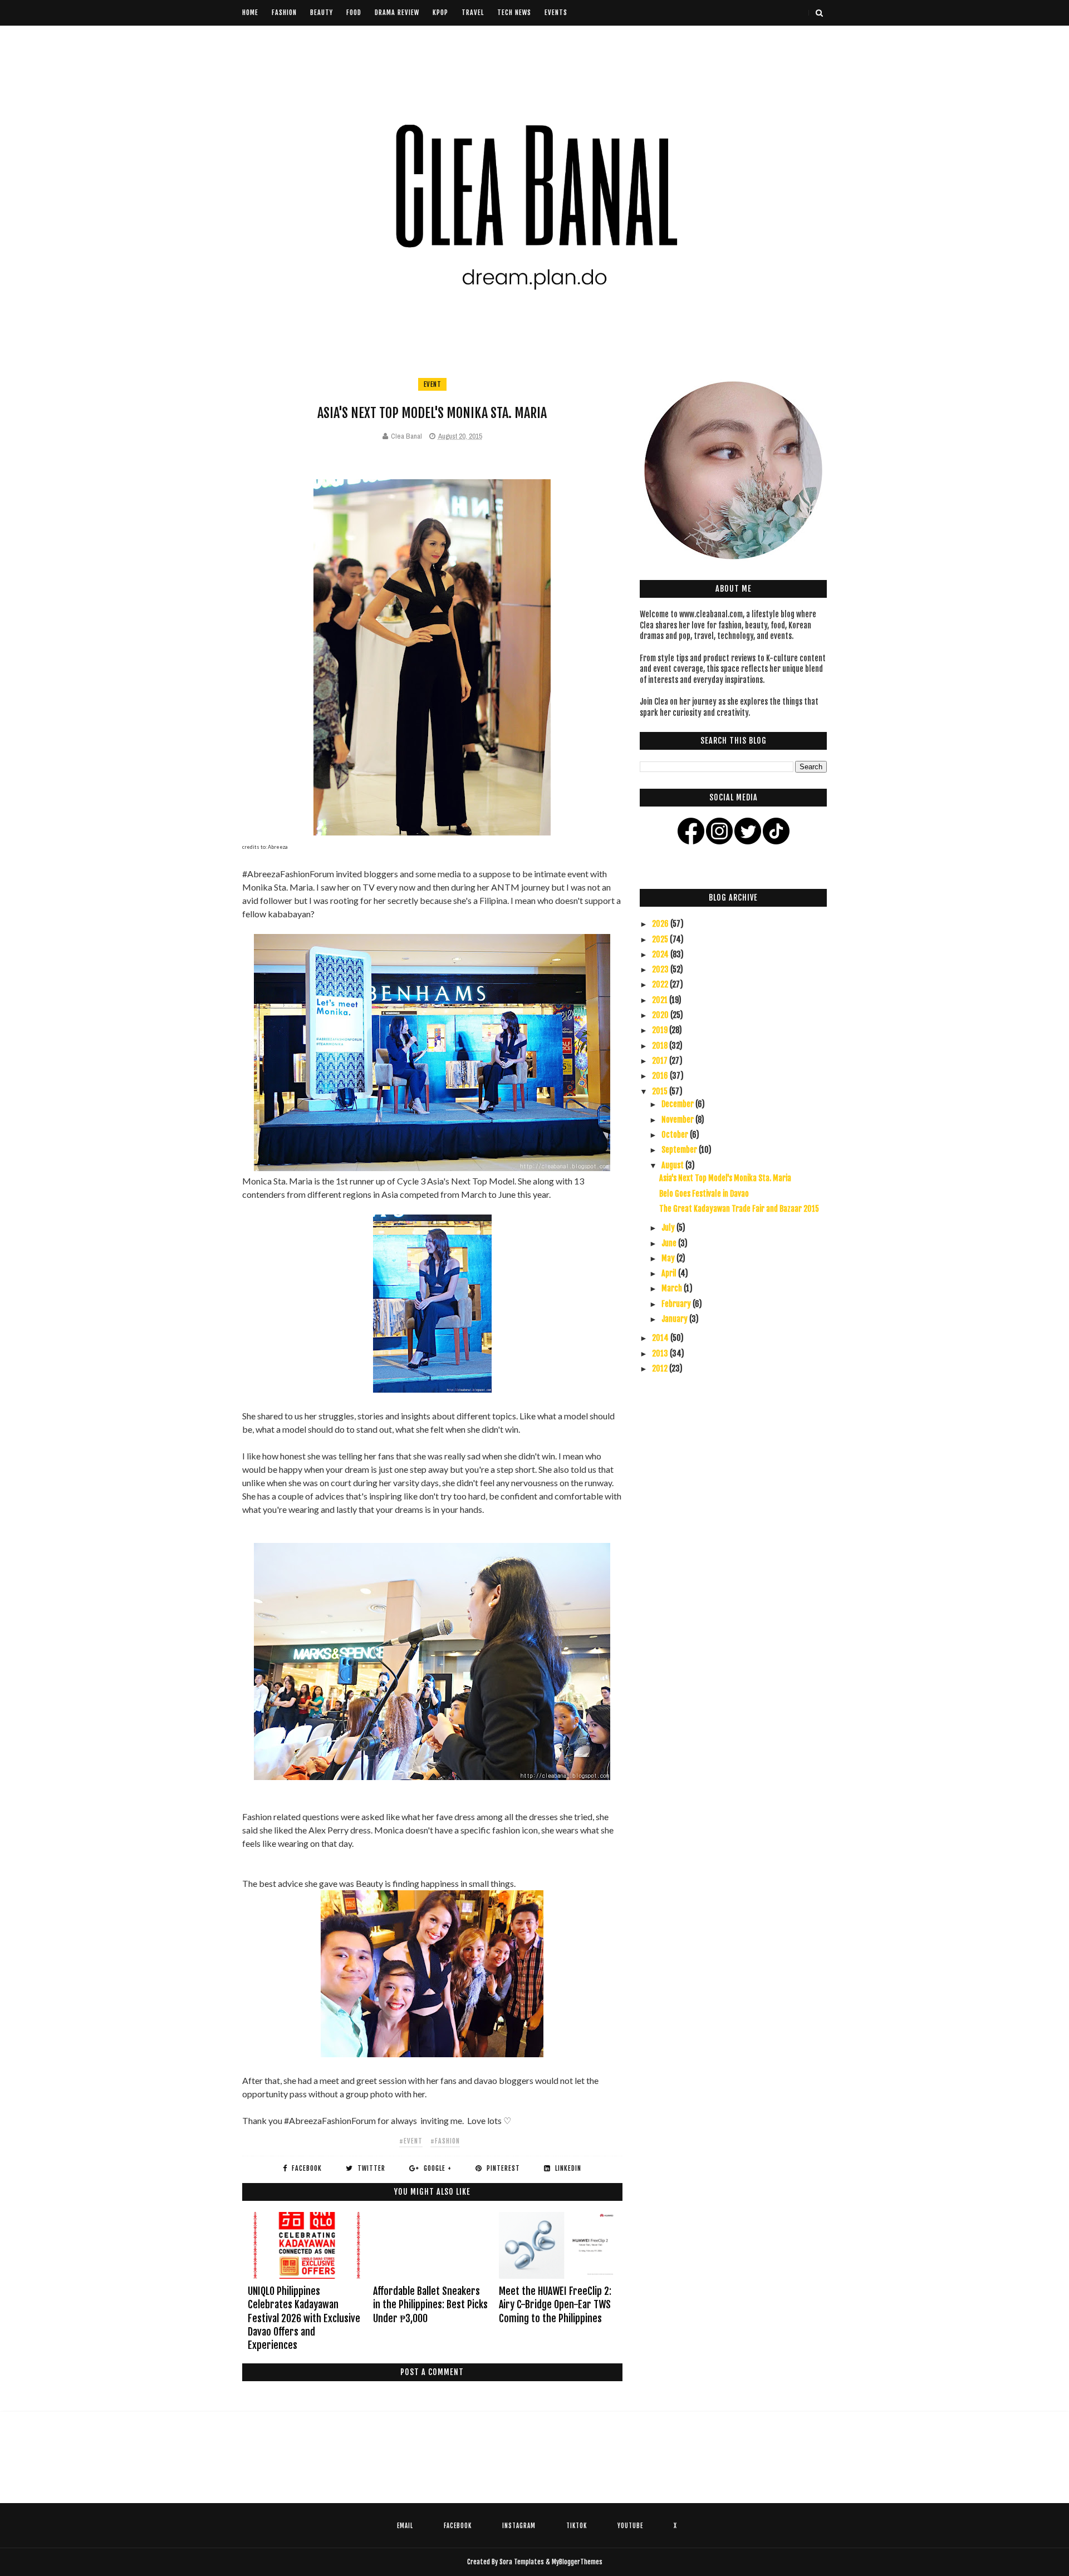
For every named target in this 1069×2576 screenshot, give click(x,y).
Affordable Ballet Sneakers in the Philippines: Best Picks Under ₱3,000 (430, 2305)
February (677, 1304)
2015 (661, 1091)
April (670, 1273)
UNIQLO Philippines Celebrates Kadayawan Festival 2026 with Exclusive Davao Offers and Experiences (304, 2318)
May (669, 1258)
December (678, 1104)
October (676, 1135)
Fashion (284, 13)
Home (250, 13)
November (678, 1120)
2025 (661, 939)
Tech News (514, 13)
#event (411, 2141)
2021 (661, 1000)
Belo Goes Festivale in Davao (704, 1194)
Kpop (440, 13)
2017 (661, 1061)
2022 (661, 984)
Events (556, 13)
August (673, 1165)
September (680, 1150)
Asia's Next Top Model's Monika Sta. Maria (725, 1178)
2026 (661, 924)
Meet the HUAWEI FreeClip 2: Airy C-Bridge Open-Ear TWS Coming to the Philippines (555, 2305)
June (670, 1243)
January (675, 1319)
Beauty (322, 13)
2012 (661, 1368)
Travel (473, 13)
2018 (661, 1046)
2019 (661, 1030)
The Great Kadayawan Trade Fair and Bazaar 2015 (739, 1209)
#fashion (445, 2141)
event (433, 384)
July (669, 1228)
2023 (661, 969)
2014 (661, 1338)
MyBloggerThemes (577, 2562)
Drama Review (397, 13)
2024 (661, 954)
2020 (661, 1015)
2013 (661, 1353)
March (673, 1288)
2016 (661, 1076)
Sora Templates (522, 2562)
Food (354, 13)
